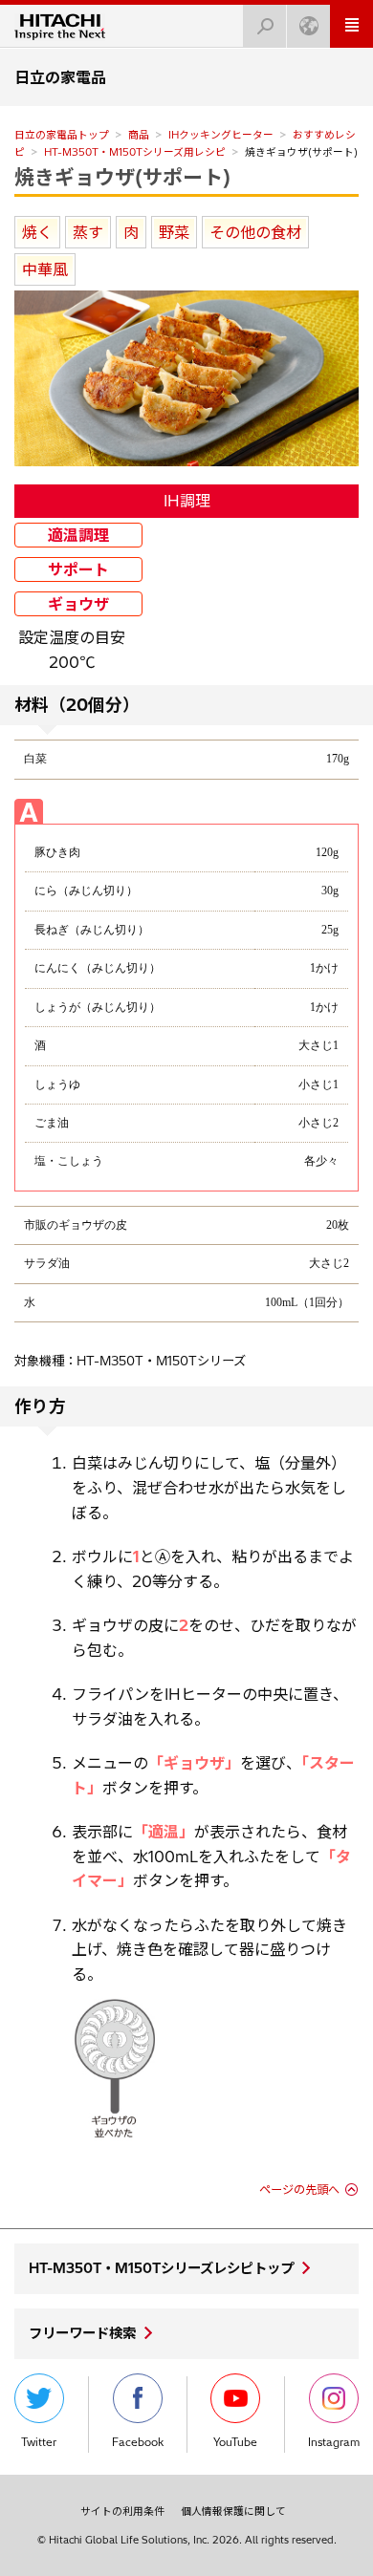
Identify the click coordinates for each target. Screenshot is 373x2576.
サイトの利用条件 (122, 2511)
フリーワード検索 (82, 2333)
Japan (308, 26)
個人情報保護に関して (233, 2511)
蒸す (88, 232)
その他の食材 (255, 232)
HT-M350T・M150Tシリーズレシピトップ (161, 2268)
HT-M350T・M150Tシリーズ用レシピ (135, 152)
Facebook (138, 2442)
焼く (37, 232)
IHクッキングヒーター (221, 135)
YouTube (235, 2442)
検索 (265, 26)
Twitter (39, 2442)
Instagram (334, 2442)
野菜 (174, 232)
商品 (139, 135)
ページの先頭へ (299, 2190)
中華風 (45, 269)
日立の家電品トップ (62, 135)
